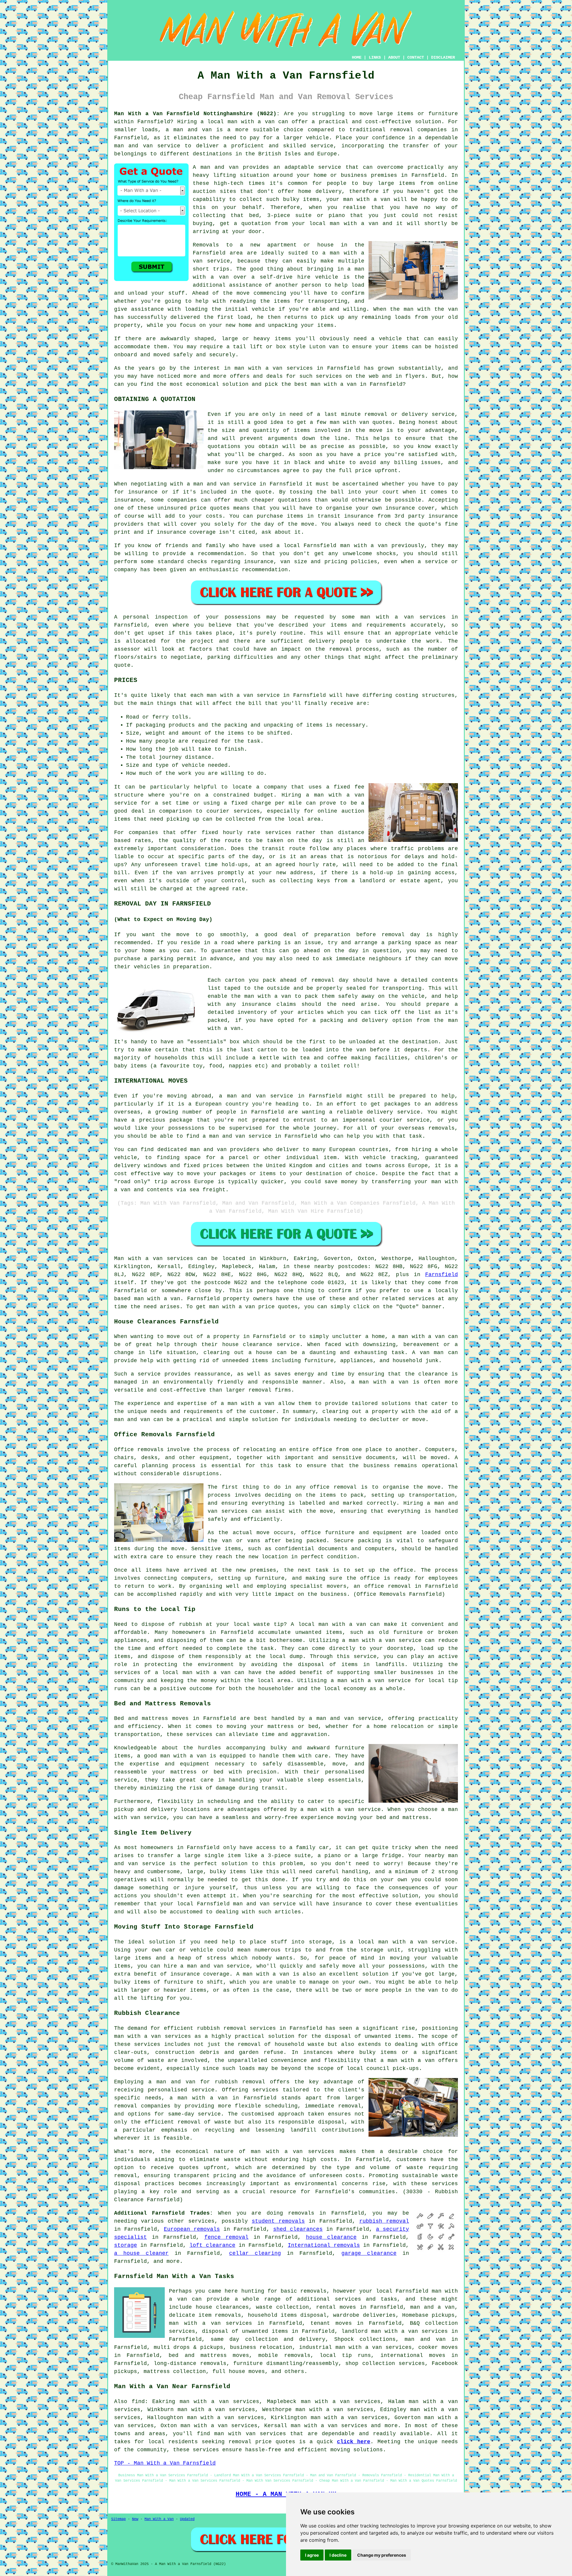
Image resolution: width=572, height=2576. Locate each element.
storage (126, 2245)
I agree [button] (312, 2555)
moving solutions (357, 2450)
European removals (192, 2229)
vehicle (413, 996)
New (135, 2519)
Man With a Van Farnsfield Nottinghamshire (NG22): (197, 114)
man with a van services (153, 2036)
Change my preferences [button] (382, 2555)
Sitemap (118, 2519)
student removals (278, 2221)
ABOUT (394, 57)
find (138, 2402)
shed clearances (298, 2229)
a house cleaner (141, 2253)
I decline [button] (338, 2555)
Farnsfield (442, 1275)
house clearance (247, 1345)
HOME (357, 57)
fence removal (227, 2237)
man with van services (250, 2434)
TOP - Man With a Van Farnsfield (165, 2463)
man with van (350, 422)
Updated (187, 2519)
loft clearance (212, 2245)
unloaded (362, 1042)
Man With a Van (159, 2519)
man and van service (264, 1904)
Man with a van (138, 1259)
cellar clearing (255, 2253)
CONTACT (416, 57)
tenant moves (331, 2323)
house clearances (222, 2307)
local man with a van (196, 1673)
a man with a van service (341, 1810)
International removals (324, 2245)
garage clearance (369, 2253)
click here (354, 2442)
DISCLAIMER (443, 57)
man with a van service (416, 1942)
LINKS (375, 57)
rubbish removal (240, 2082)
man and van (220, 167)
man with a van (251, 122)
